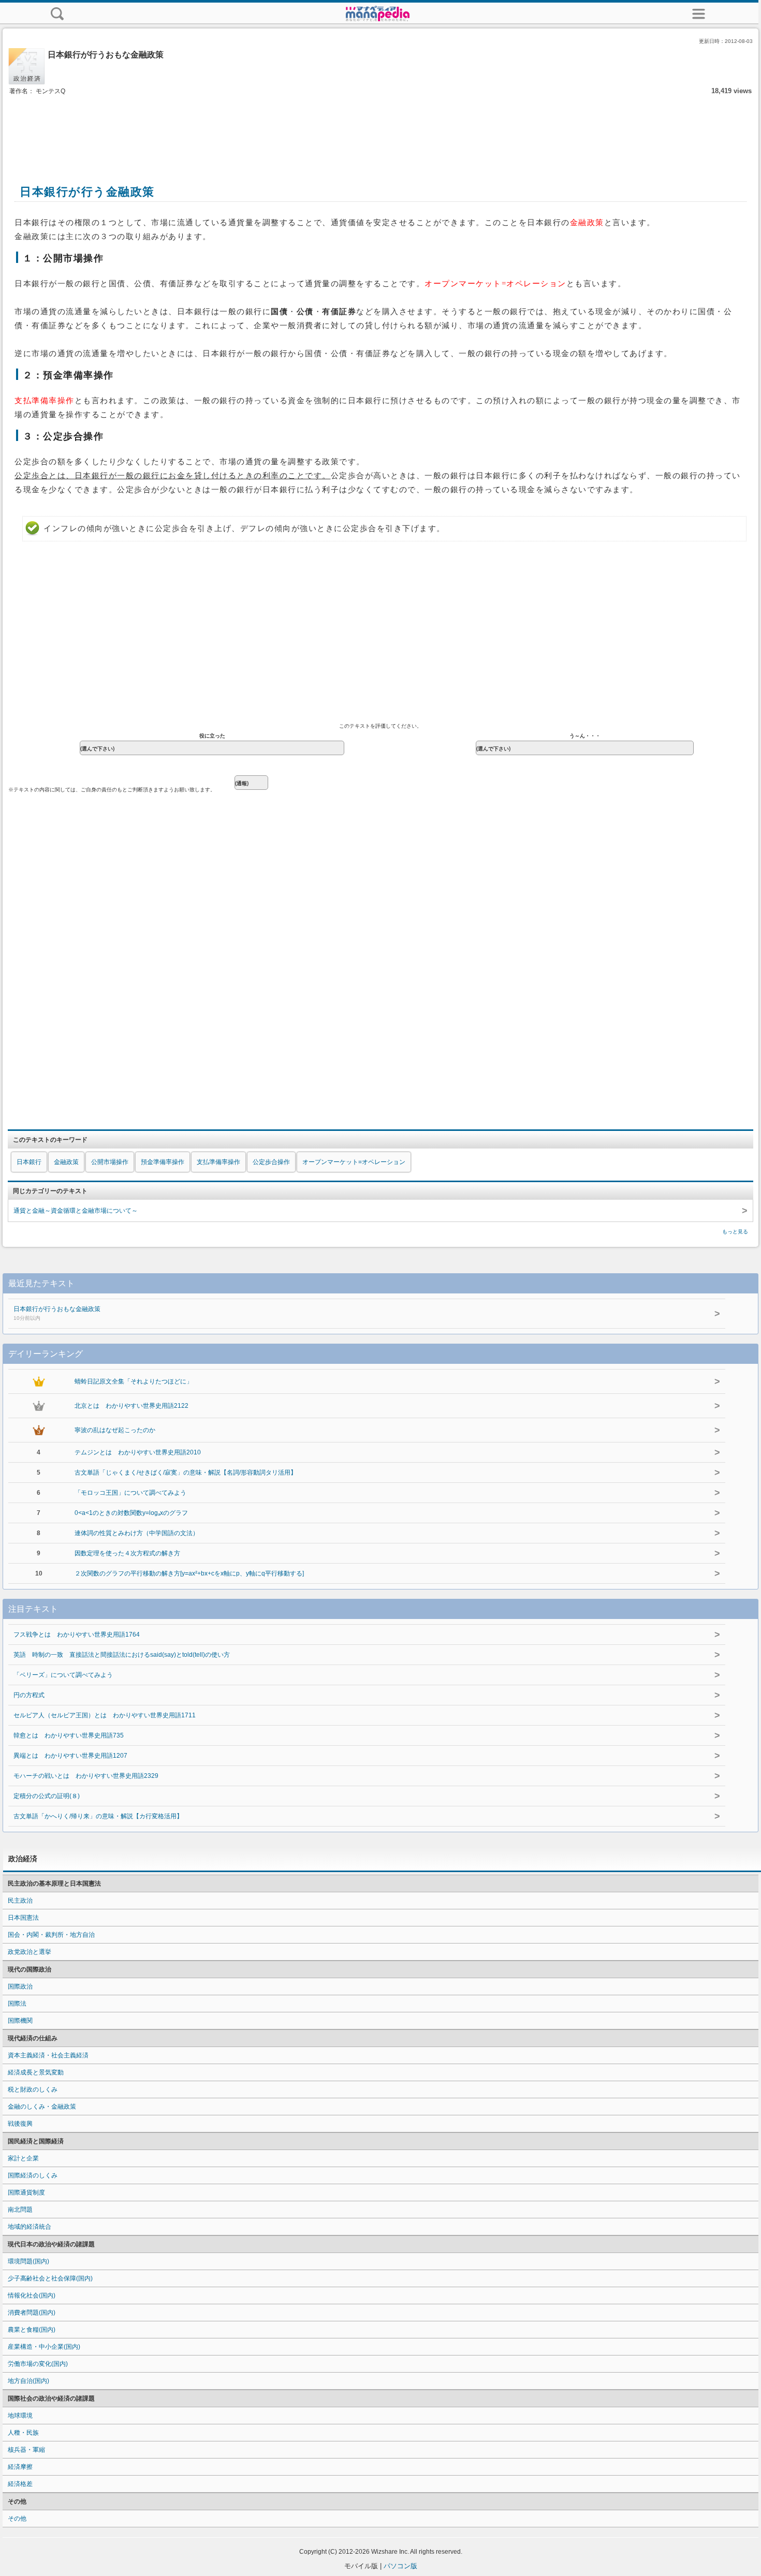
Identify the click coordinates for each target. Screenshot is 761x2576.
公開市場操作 (110, 1162)
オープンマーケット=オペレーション (354, 1162)
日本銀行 (29, 1162)
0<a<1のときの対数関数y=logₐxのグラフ (131, 1513)
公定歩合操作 (271, 1162)
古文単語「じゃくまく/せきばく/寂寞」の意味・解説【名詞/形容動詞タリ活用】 (186, 1473)
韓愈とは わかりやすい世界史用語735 (69, 1735)
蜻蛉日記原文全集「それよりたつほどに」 (134, 1381)
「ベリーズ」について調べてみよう (63, 1675)
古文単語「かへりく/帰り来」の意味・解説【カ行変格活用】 (98, 1816)
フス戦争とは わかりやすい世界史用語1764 (77, 1635)
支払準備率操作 (218, 1162)
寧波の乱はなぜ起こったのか (115, 1430)
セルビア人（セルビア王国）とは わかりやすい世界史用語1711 (105, 1715)
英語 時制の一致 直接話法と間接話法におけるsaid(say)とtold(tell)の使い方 (122, 1655)
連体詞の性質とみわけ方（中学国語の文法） (137, 1533)
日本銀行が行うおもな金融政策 (57, 1313)
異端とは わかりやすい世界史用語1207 (70, 1756)
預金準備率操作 (163, 1162)
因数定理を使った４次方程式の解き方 (127, 1553)
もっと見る (735, 1232)
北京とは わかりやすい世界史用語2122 (131, 1406)
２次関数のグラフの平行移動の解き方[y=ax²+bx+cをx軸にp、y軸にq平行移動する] (189, 1573)
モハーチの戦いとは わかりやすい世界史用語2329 (86, 1776)
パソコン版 (400, 2566)
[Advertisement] (380, 128)
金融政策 (66, 1162)
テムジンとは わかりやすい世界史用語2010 (138, 1452)
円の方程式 (29, 1695)
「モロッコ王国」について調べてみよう (130, 1493)
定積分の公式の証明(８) (47, 1796)
